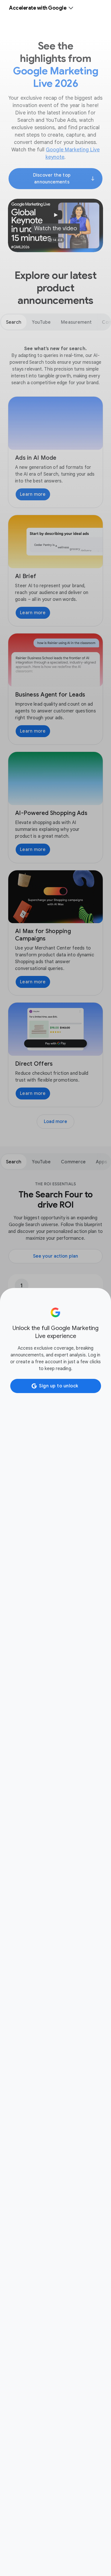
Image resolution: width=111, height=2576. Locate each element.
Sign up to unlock (59, 1386)
